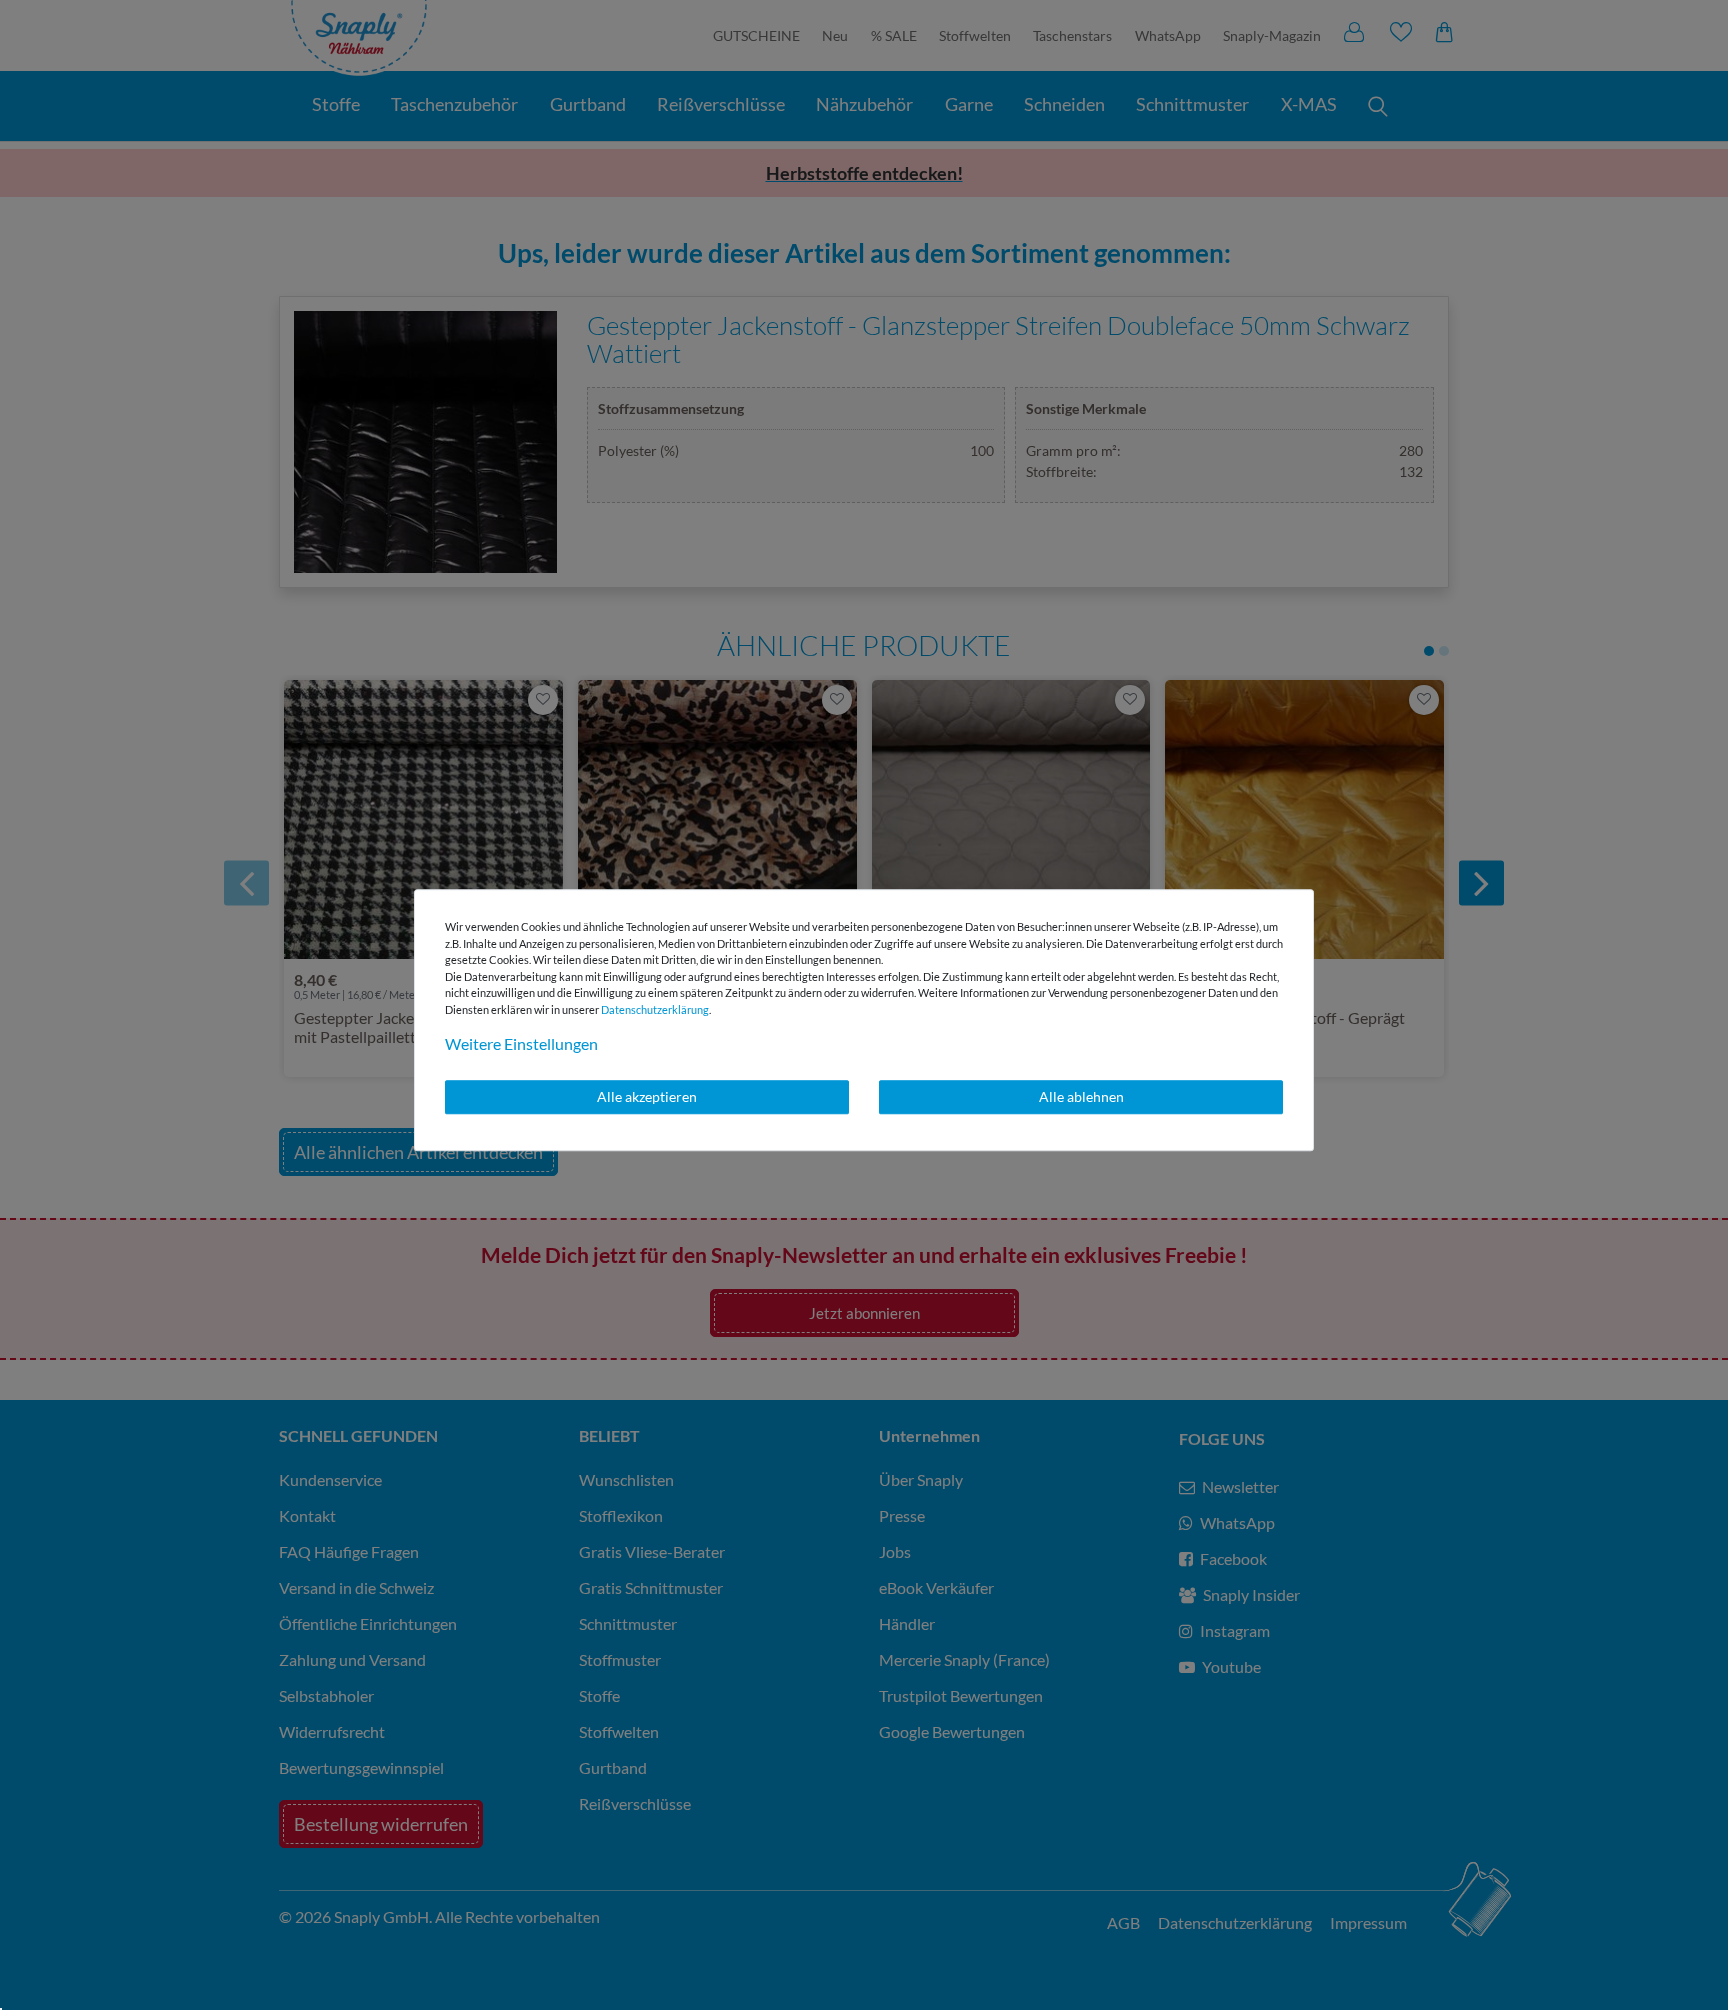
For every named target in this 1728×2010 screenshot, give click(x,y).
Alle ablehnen (1081, 1096)
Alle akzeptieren (647, 1096)
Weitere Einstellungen (521, 1043)
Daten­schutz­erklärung (655, 1009)
